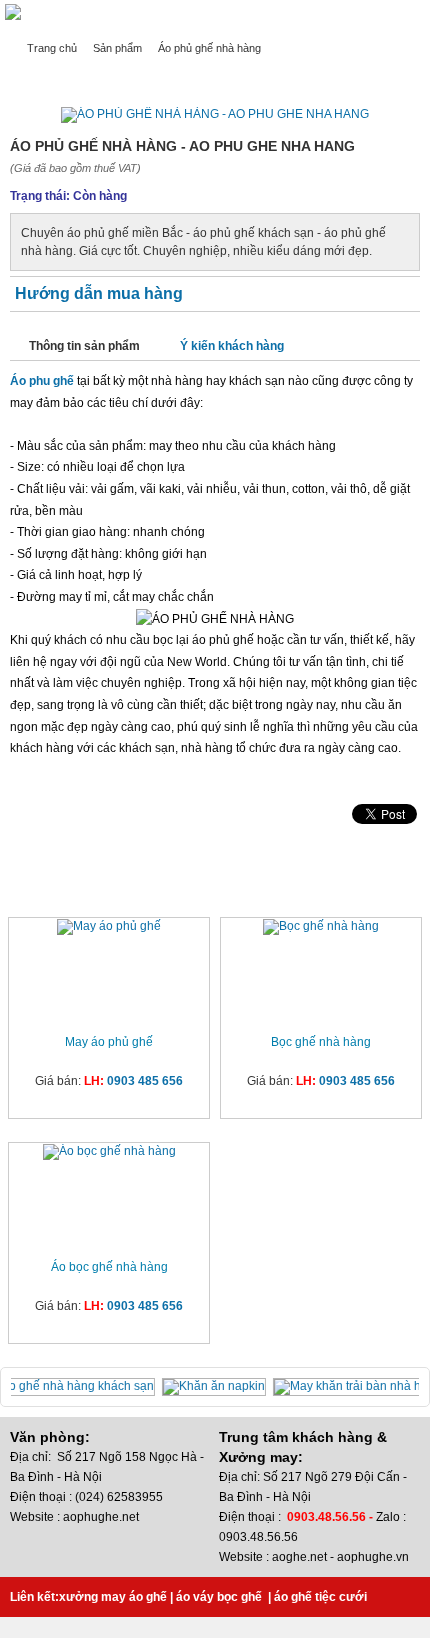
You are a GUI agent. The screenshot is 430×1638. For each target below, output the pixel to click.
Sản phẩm (117, 48)
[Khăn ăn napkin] (217, 1386)
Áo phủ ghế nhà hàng (209, 48)
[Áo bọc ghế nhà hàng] (109, 1152)
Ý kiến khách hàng (232, 346)
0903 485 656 (145, 1081)
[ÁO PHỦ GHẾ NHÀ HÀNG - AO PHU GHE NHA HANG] (215, 114)
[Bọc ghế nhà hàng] (321, 927)
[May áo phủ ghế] (109, 927)
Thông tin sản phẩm (84, 346)
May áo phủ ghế (109, 1042)
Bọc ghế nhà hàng (321, 1042)
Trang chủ (52, 48)
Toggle (415, 16)
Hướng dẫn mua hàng (99, 293)
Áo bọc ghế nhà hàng (109, 1267)
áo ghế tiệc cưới (320, 1597)
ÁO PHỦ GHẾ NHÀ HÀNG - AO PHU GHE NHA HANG (156, 77)
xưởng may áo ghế (113, 1597)
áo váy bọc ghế (219, 1597)
